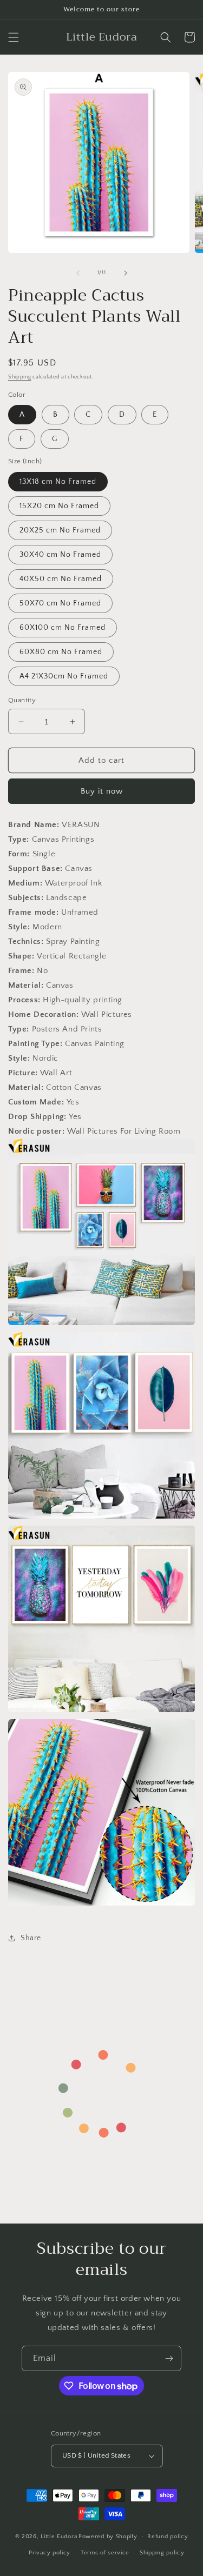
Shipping (20, 377)
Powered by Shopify (108, 2536)
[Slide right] (126, 273)
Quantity (22, 700)
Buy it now (102, 791)
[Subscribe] (169, 2358)
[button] (14, 37)
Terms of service (105, 2553)
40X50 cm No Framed (61, 579)
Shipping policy (162, 2553)
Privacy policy (50, 2553)
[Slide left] (78, 273)
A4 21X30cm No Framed (64, 676)
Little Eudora (59, 2536)
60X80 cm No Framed (61, 652)
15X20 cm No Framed (59, 506)
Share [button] (31, 1938)
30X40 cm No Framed (60, 555)
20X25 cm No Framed (60, 530)
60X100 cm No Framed (63, 628)
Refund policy (168, 2537)
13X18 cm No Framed (58, 482)
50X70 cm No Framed (60, 603)
